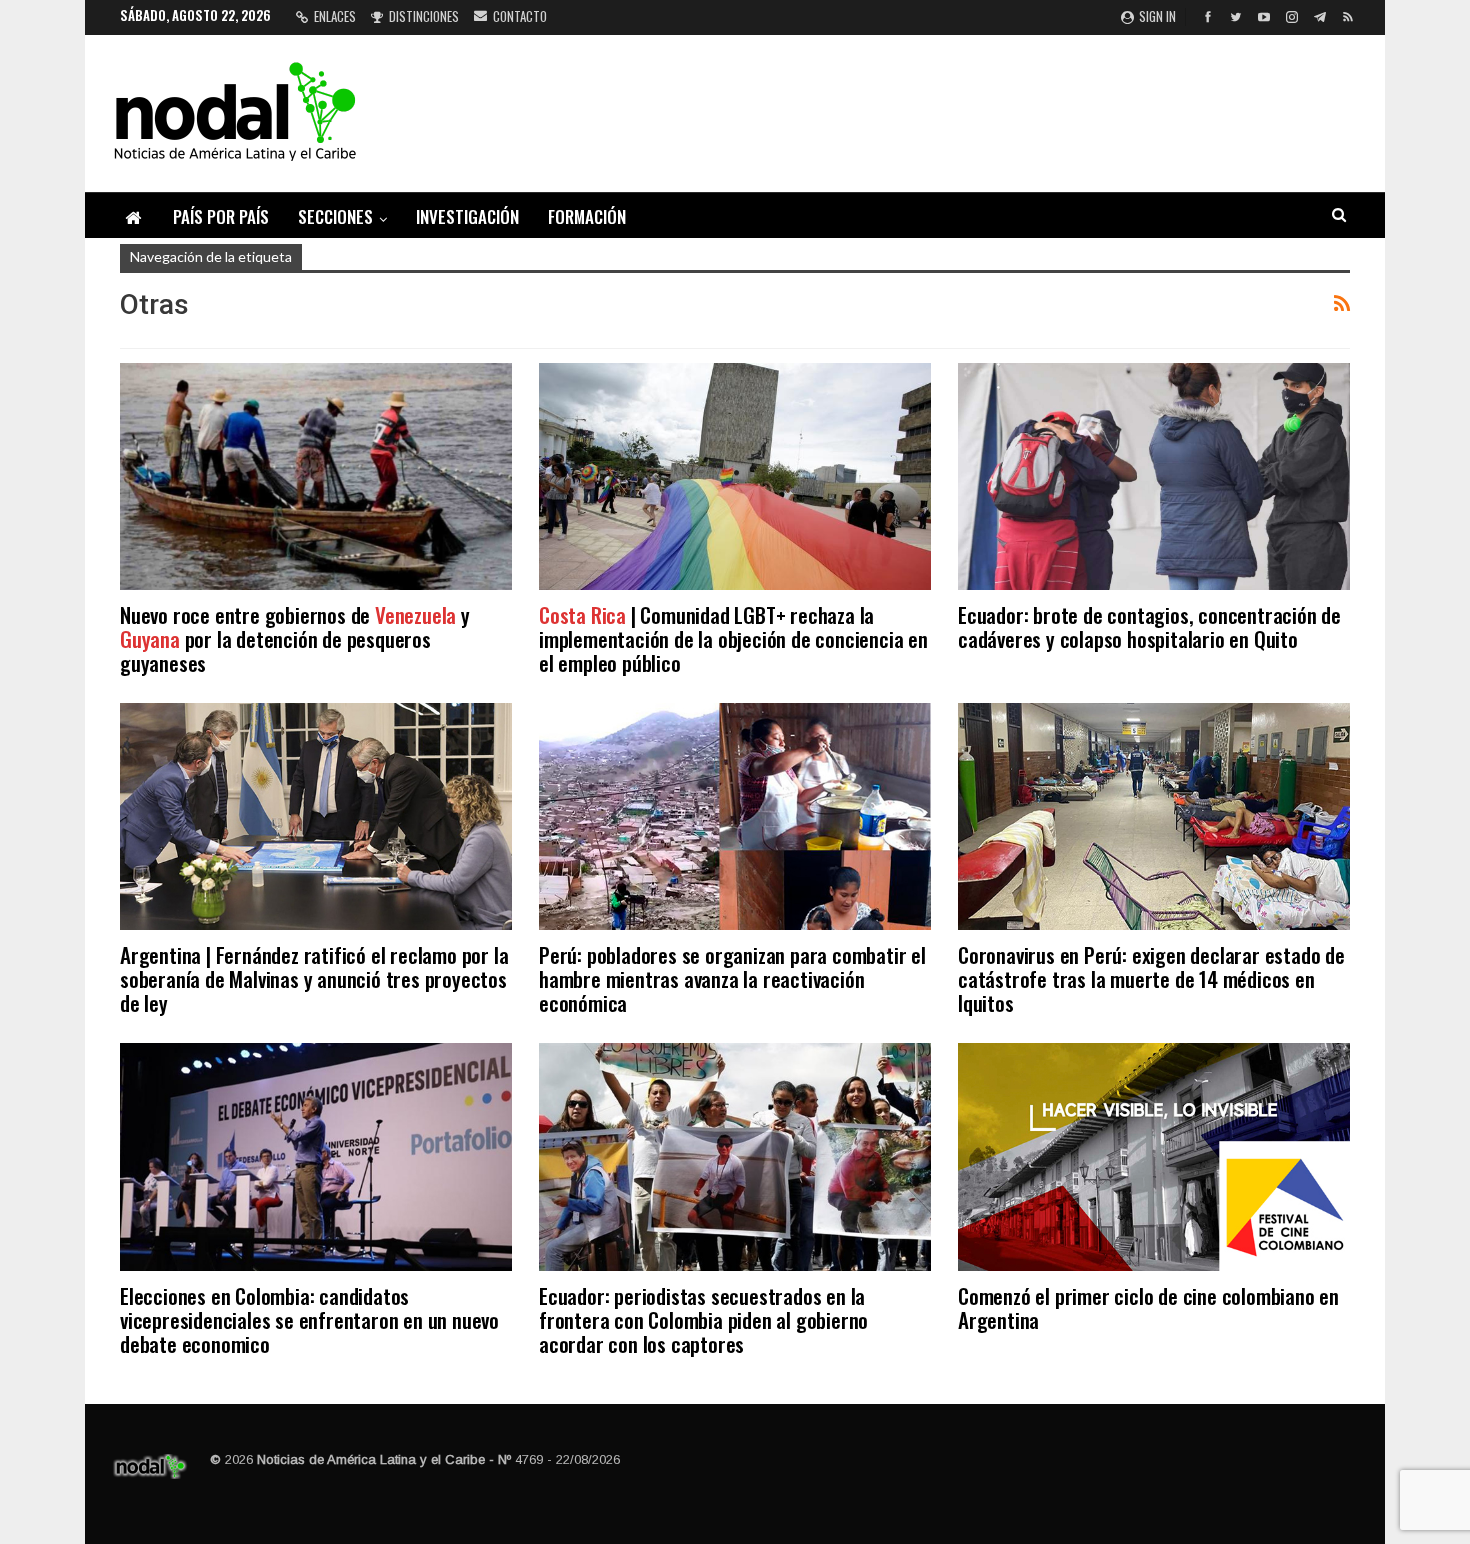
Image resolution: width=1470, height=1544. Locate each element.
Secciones (335, 216)
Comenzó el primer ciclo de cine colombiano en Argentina (1148, 1307)
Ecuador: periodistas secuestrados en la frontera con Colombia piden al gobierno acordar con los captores (703, 1319)
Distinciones (424, 16)
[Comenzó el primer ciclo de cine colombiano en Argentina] (1154, 1156)
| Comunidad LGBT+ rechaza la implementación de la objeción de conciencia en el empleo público (733, 638)
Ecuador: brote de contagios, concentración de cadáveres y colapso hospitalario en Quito (1149, 626)
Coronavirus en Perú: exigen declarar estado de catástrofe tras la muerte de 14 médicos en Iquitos (1151, 978)
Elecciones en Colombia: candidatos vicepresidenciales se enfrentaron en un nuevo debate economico (309, 1319)
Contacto (520, 16)
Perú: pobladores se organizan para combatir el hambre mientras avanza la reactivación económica (732, 978)
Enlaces (335, 16)
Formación (587, 216)
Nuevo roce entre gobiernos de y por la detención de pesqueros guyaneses (295, 638)
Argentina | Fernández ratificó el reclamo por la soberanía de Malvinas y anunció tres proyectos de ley (314, 978)
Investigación (467, 216)
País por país (221, 216)
